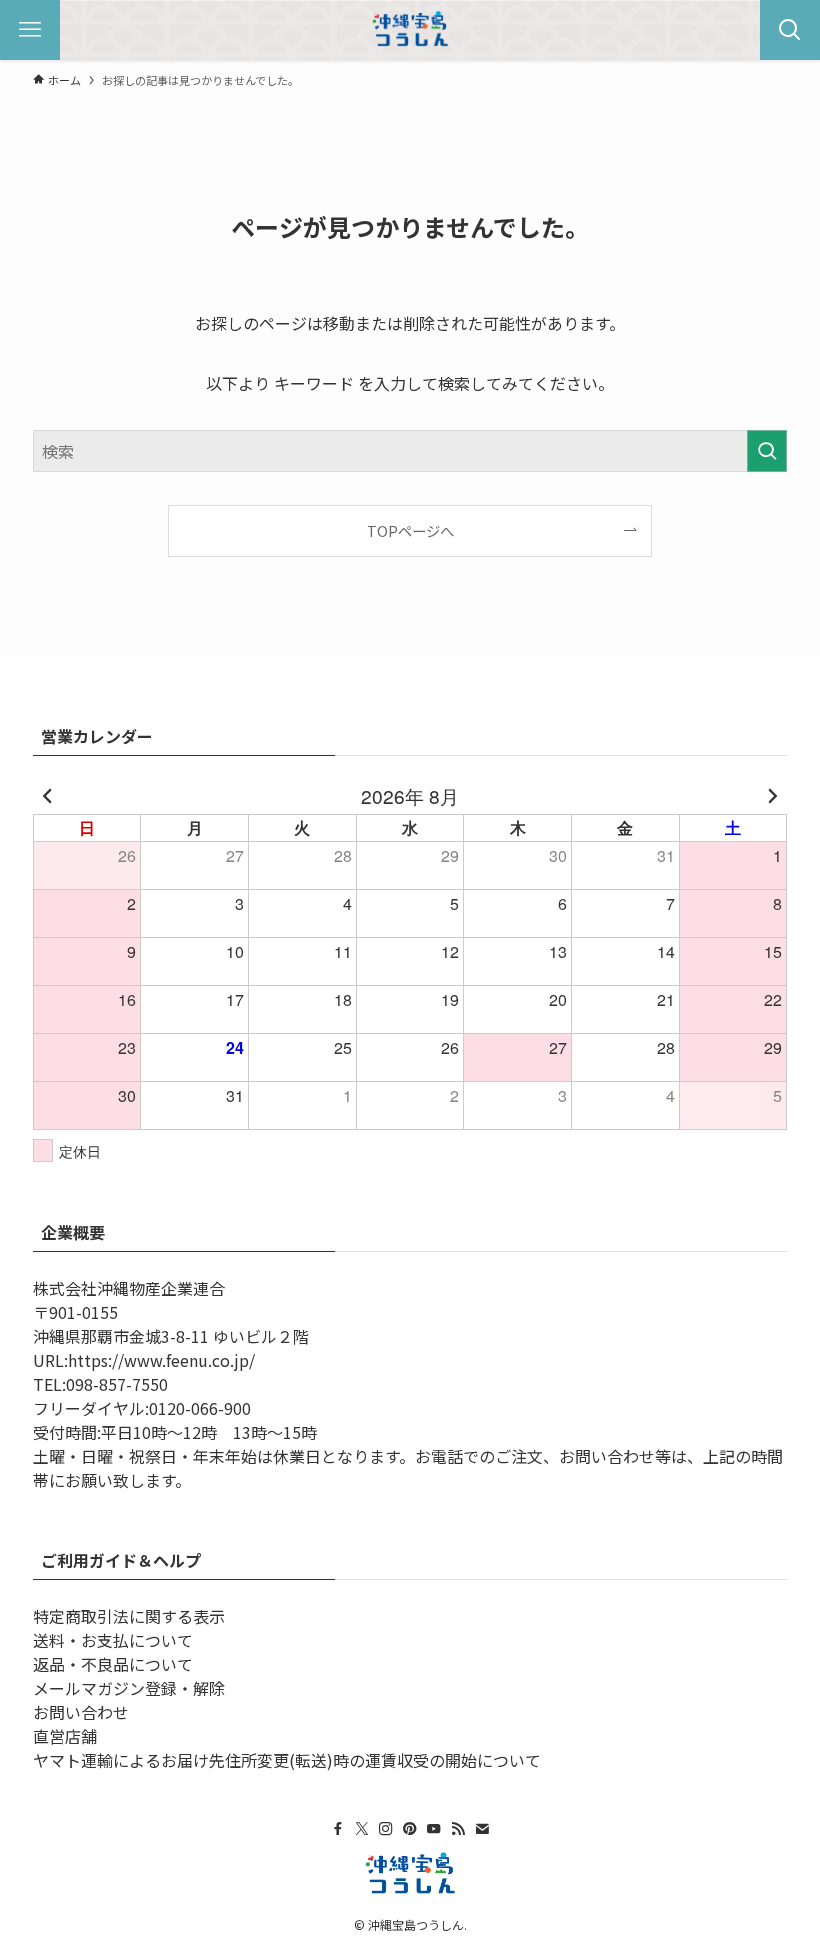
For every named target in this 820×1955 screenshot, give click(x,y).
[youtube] (434, 1829)
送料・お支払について (113, 1640)
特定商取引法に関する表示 (129, 1616)
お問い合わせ (81, 1712)
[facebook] (338, 1829)
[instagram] (386, 1829)
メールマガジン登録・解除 (129, 1688)
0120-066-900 (200, 1408)
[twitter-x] (362, 1829)
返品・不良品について (113, 1664)
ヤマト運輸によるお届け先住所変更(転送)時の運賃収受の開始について (287, 1760)
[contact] (482, 1829)
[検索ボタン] (790, 30)
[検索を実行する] (767, 451)
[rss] (458, 1829)
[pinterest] (410, 1829)
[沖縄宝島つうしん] (410, 30)
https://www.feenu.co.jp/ (161, 1360)
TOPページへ (410, 530)
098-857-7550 (117, 1384)
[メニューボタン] (30, 30)
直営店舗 (65, 1736)
